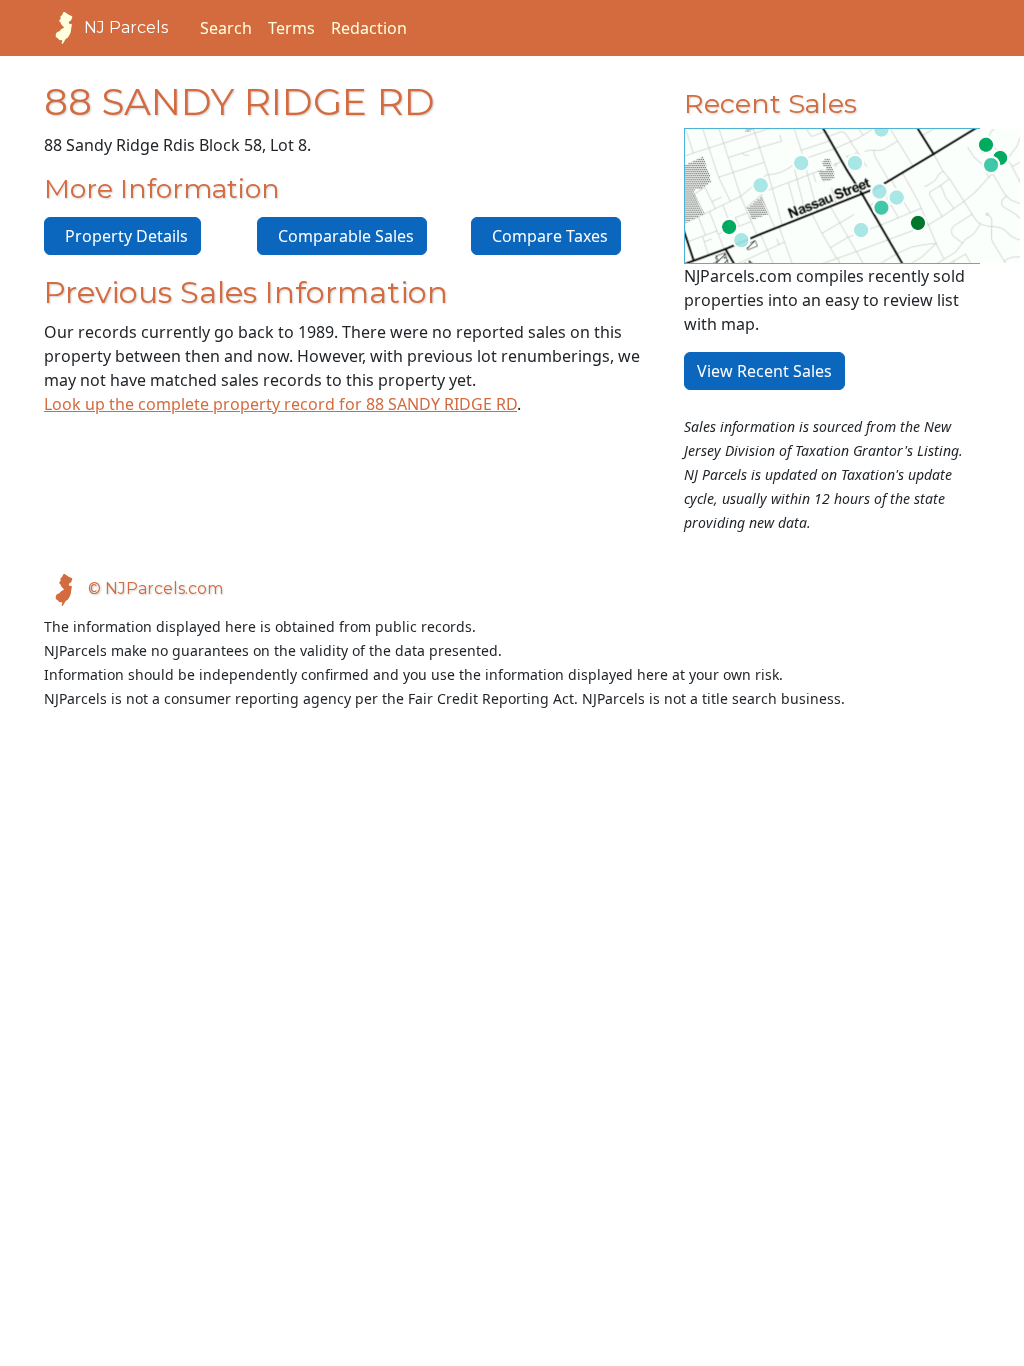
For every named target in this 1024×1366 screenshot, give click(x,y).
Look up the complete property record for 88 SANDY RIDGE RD (280, 404)
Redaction (369, 28)
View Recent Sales (764, 371)
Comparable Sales (342, 236)
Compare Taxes (546, 236)
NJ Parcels (126, 27)
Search (226, 28)
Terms (291, 28)
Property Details (122, 236)
